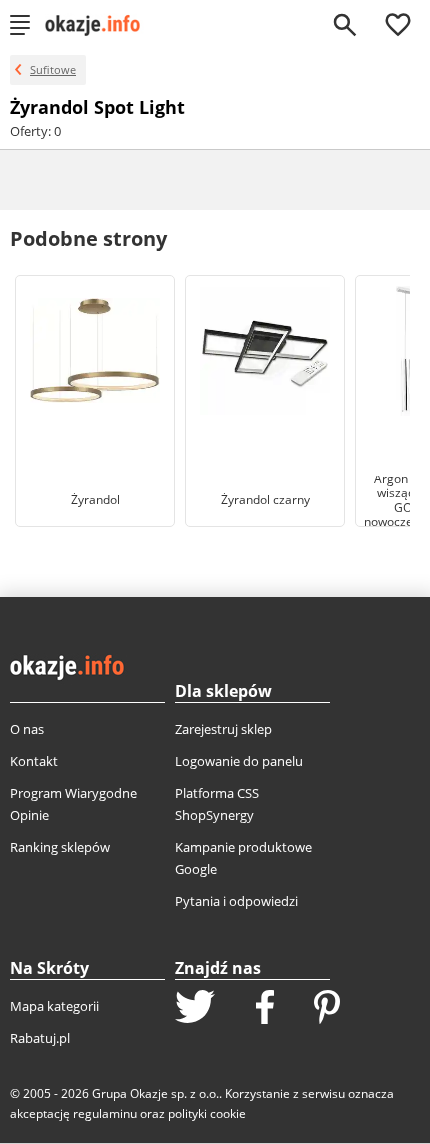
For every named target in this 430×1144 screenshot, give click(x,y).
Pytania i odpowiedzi (236, 901)
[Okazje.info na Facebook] (265, 1009)
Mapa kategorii (54, 1006)
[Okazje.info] (99, 25)
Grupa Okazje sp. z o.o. (155, 1093)
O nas (27, 729)
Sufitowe (53, 69)
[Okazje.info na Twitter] (195, 1008)
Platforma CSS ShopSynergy (217, 804)
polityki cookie (207, 1113)
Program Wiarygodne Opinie (73, 804)
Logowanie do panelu (239, 761)
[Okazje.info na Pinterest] (327, 1009)
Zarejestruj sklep (223, 729)
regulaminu (105, 1113)
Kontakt (34, 761)
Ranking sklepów (60, 847)
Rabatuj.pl (40, 1038)
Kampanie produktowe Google (243, 858)
